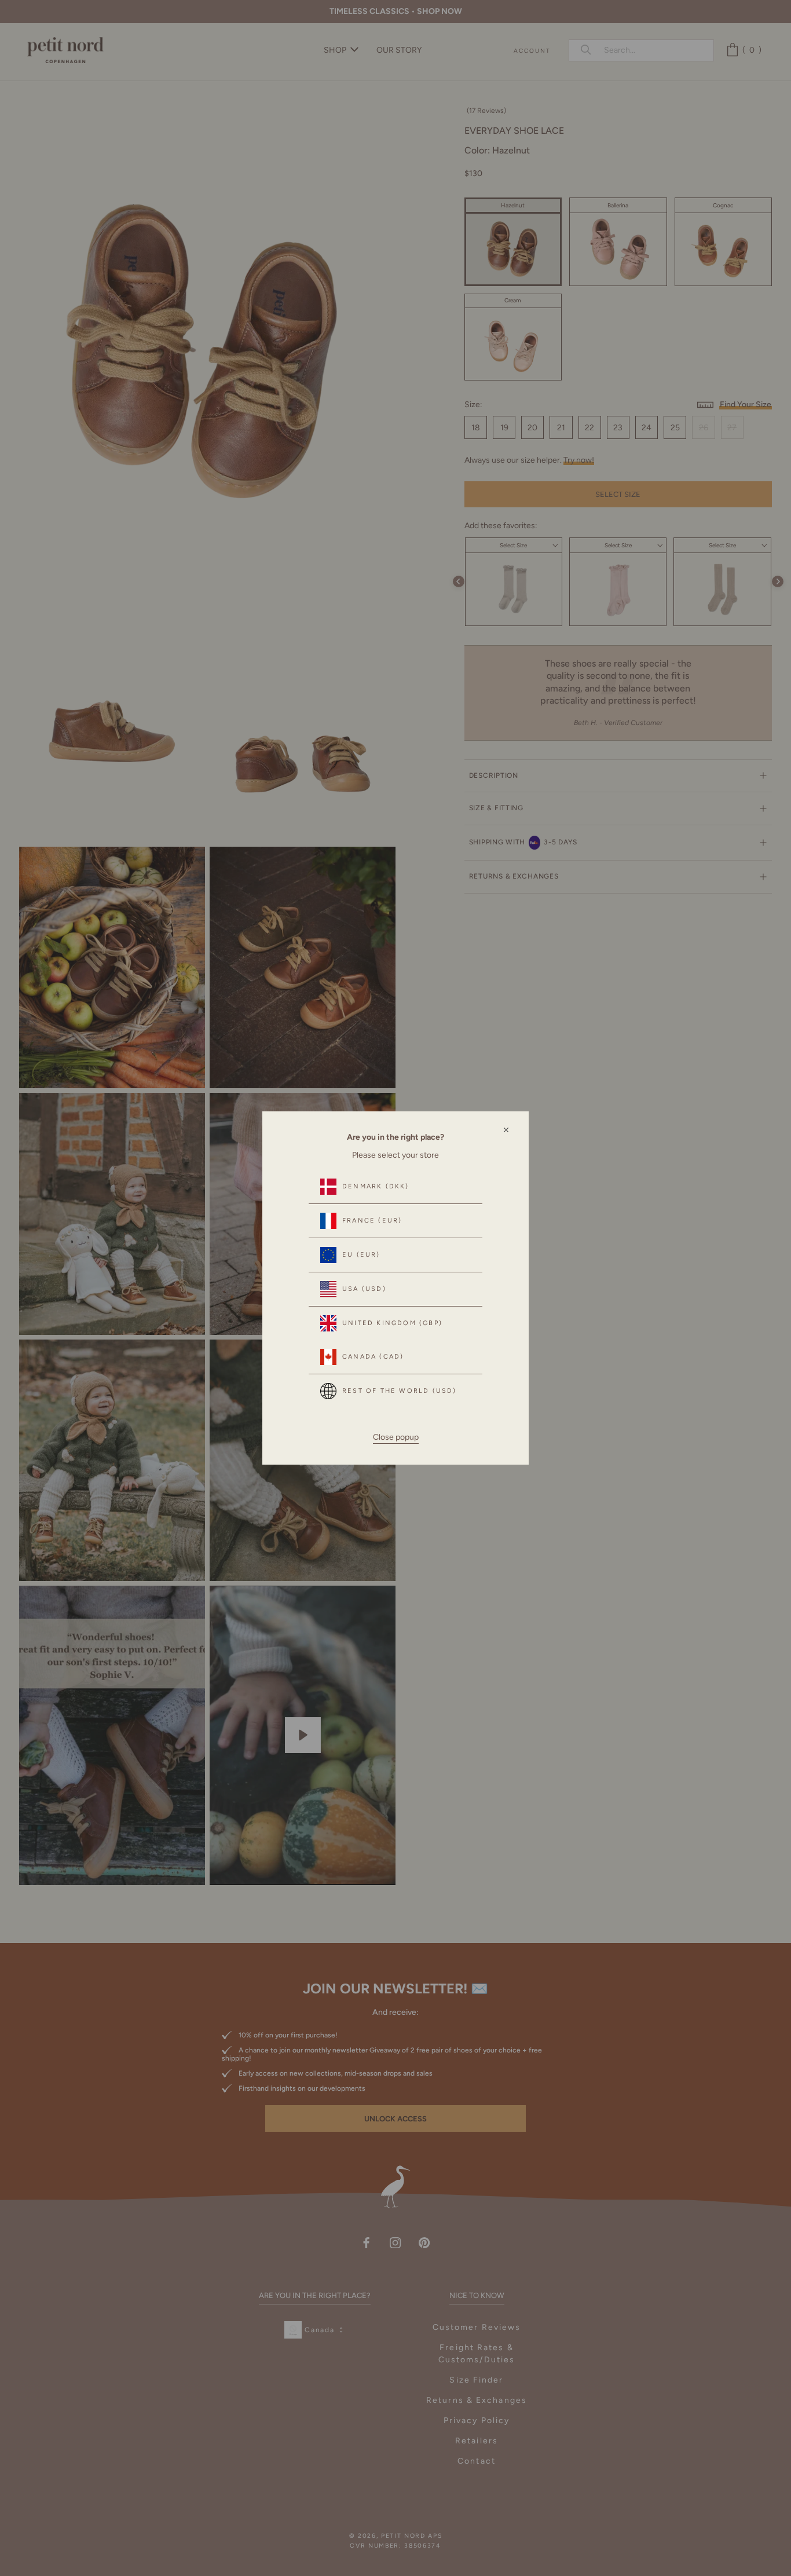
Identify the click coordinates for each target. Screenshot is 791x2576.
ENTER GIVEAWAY (644, 2525)
